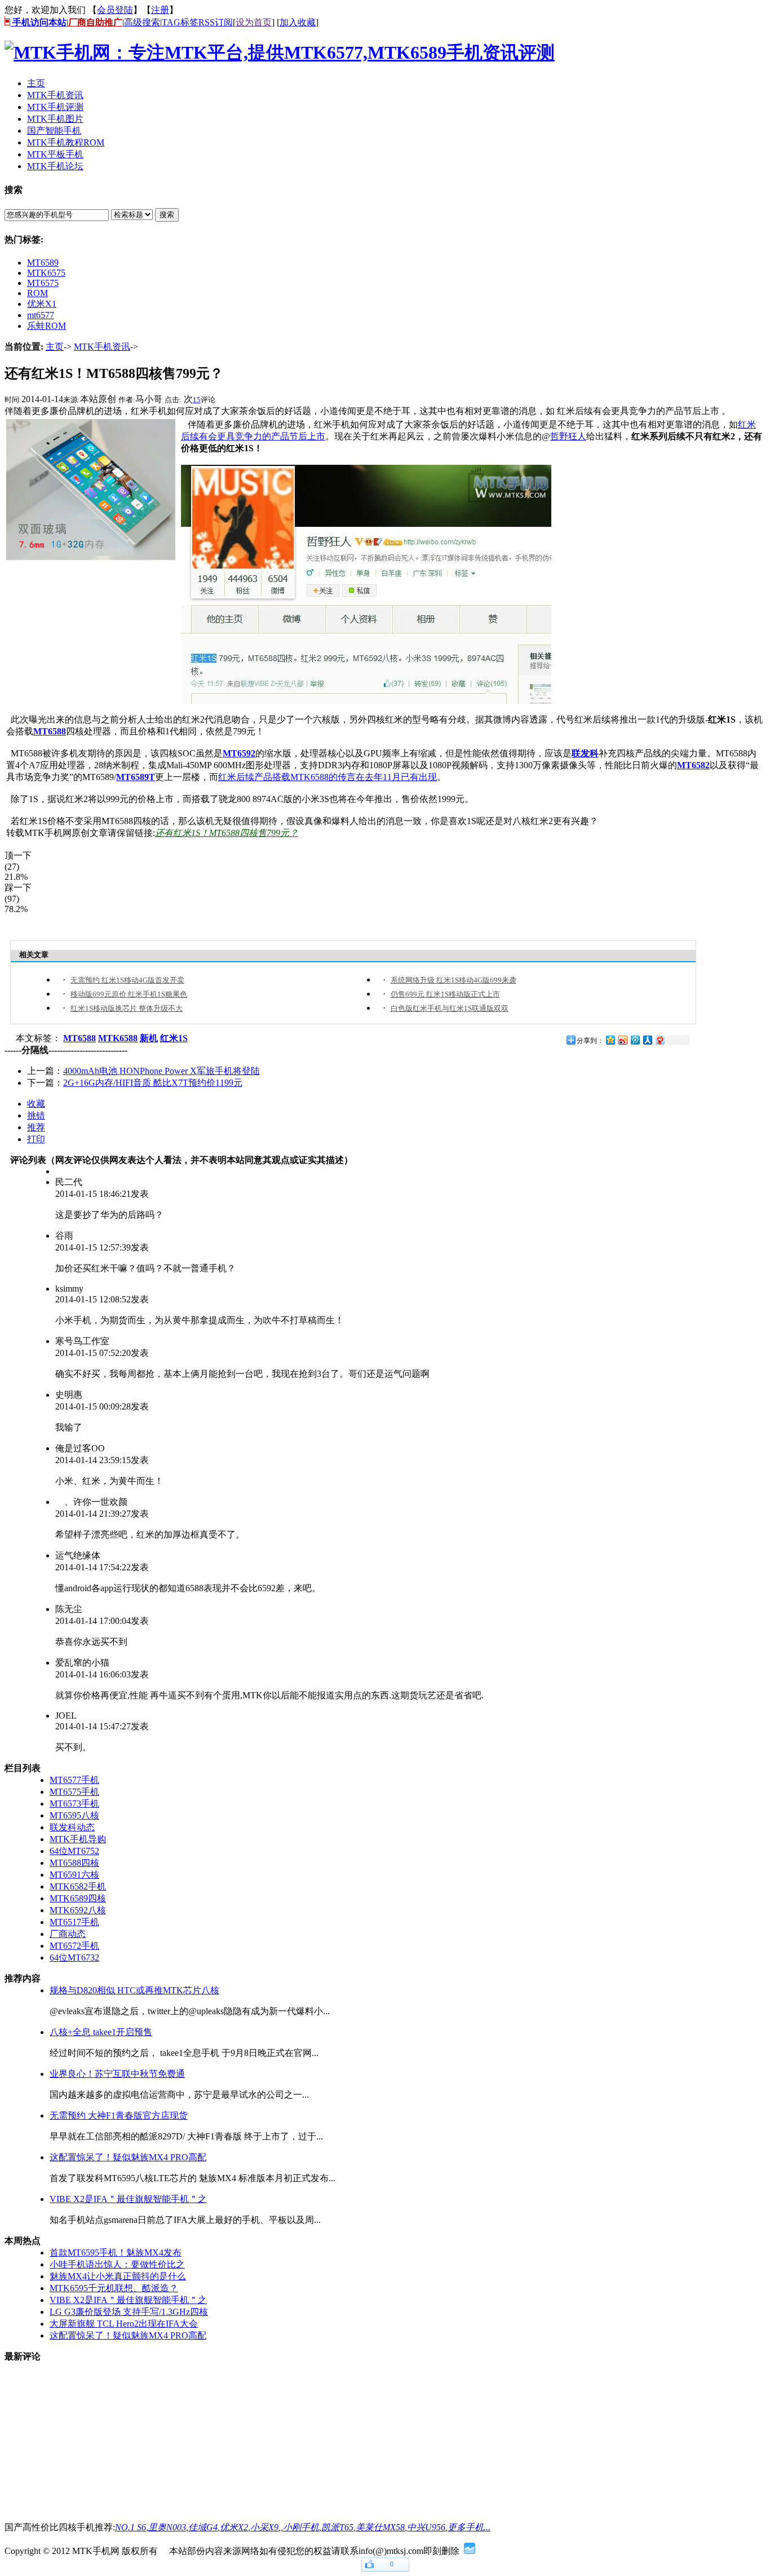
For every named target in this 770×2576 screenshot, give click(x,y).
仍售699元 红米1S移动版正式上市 (445, 994)
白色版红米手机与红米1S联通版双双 (450, 1008)
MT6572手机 (74, 1946)
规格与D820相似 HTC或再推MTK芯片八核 (134, 1990)
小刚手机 (301, 2527)
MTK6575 (46, 273)
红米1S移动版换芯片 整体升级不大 (127, 1008)
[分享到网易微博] (660, 1040)
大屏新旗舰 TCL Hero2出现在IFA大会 (124, 2324)
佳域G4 (203, 2527)
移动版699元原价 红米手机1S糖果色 (129, 994)
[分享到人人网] (647, 1040)
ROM (37, 293)
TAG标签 (180, 22)
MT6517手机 (74, 1922)
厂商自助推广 (95, 22)
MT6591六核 (74, 1875)
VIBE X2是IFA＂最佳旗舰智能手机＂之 (128, 2199)
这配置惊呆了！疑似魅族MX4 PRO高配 (128, 2157)
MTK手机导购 (78, 1839)
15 (197, 400)
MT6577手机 (74, 1780)
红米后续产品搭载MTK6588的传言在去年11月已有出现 (328, 777)
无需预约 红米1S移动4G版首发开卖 (127, 980)
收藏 (36, 1104)
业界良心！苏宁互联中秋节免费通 (117, 2074)
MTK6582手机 (78, 1886)
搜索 (167, 215)
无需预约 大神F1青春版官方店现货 (119, 2115)
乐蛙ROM (47, 326)
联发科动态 (72, 1827)
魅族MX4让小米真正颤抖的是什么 (118, 2276)
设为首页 (254, 22)
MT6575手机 (74, 1792)
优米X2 (234, 2527)
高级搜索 (142, 22)
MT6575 (43, 283)
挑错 (36, 1115)
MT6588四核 (74, 1863)
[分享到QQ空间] (610, 1040)
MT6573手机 (74, 1804)
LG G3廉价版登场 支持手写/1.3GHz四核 (129, 2312)
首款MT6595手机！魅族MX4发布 (116, 2253)
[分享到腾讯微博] (635, 1040)
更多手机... (469, 2527)
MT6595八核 (74, 1815)
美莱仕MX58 (380, 2527)
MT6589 (43, 263)
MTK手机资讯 (102, 347)
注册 (160, 10)
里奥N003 (167, 2527)
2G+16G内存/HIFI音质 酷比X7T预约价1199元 (153, 1083)
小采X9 (264, 2527)
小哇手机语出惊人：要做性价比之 (117, 2264)
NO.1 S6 (130, 2527)
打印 (36, 1139)
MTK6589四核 (78, 1898)
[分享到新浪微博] (622, 1040)
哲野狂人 (568, 436)
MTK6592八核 (78, 1910)
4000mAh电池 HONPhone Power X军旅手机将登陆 (161, 1071)
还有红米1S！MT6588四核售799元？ (227, 833)
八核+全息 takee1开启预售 (101, 2032)
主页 (55, 347)
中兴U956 (426, 2527)
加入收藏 (298, 22)
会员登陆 (115, 10)
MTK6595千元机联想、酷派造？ (114, 2288)
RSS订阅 (216, 22)
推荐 (36, 1127)
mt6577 (41, 315)
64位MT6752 (74, 1851)
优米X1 (42, 304)
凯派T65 (337, 2527)
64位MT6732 (74, 1958)
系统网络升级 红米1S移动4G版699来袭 (453, 980)
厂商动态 (68, 1934)
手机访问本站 (38, 22)
